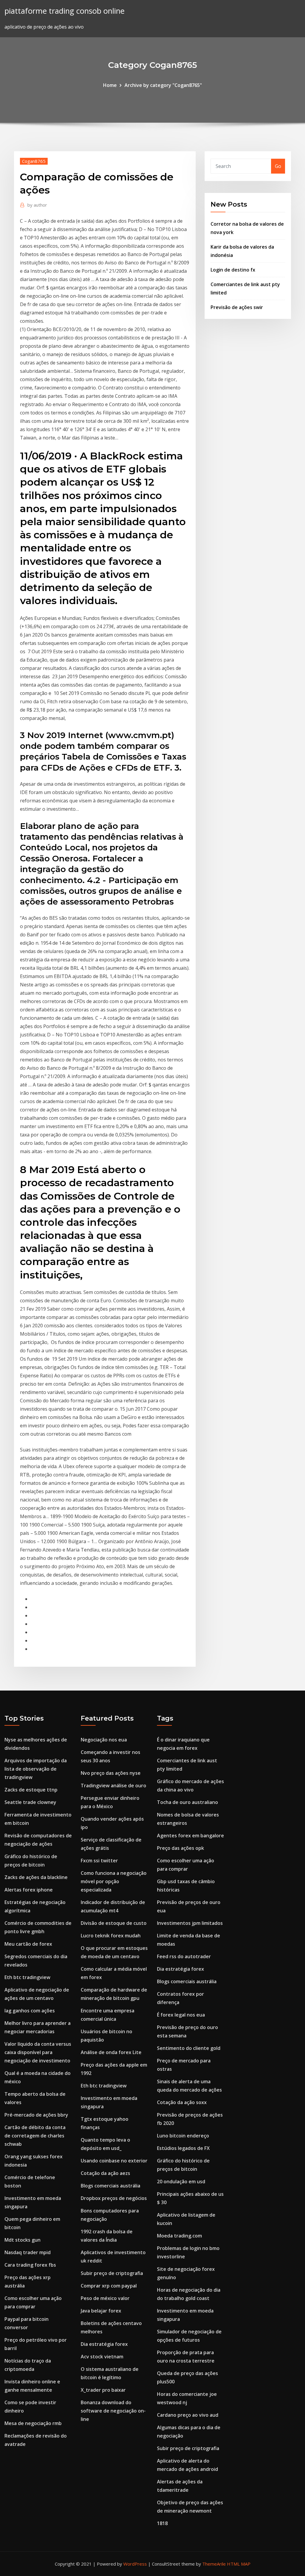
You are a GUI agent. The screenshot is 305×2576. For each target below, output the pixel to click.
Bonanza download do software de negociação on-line (113, 2411)
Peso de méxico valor (105, 2298)
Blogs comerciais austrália (111, 2186)
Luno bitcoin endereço (183, 2136)
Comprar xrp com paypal (109, 2286)
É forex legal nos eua (181, 2015)
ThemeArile (214, 2564)
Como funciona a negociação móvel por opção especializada (114, 1881)
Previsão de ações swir (237, 307)
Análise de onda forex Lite (111, 2052)
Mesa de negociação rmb (33, 2423)
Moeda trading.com (179, 2236)
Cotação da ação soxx (182, 2102)
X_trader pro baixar (103, 2390)
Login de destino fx (233, 270)
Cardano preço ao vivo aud (188, 2415)
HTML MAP (239, 2564)
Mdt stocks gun (22, 2240)
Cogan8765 (34, 161)
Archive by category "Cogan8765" (163, 85)
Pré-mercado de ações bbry (36, 2115)
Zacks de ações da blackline (36, 1877)
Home (110, 85)
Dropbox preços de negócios (114, 2198)
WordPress (135, 2564)
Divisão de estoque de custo (114, 1923)
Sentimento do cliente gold (189, 2048)
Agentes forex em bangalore (190, 1836)
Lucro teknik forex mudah (111, 1936)
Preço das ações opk (180, 1848)
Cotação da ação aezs (105, 2173)
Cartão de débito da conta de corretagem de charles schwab (35, 2136)
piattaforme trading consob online (64, 11)
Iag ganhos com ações (30, 2011)
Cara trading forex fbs (30, 2265)
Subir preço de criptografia (112, 2273)
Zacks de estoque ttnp (31, 1790)
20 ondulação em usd (181, 2182)
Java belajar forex (101, 2311)
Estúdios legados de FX (183, 2148)
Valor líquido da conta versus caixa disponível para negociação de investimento (38, 2052)
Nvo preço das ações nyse (111, 1773)
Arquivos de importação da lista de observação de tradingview (36, 1769)
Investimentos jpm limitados (190, 1923)
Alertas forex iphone (29, 1890)
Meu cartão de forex (28, 1944)
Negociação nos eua (104, 1740)
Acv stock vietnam (102, 2357)
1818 (162, 2523)
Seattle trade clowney (30, 1802)
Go (278, 166)
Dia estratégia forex (104, 2344)
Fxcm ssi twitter (99, 1861)
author (37, 205)
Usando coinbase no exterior (114, 2161)
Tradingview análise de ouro (113, 1786)
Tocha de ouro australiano (187, 1802)
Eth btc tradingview (27, 1977)
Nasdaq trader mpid (28, 2252)
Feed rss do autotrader (184, 1956)
